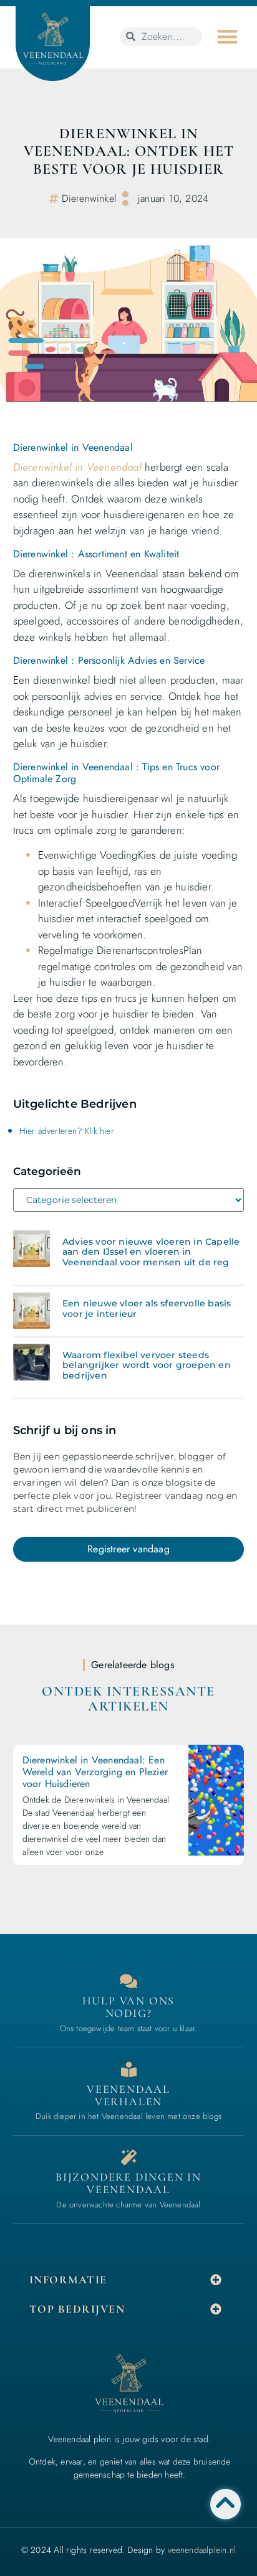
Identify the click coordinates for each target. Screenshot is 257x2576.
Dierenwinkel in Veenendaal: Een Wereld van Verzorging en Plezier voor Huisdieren (95, 1772)
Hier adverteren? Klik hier (67, 1131)
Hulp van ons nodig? (129, 2007)
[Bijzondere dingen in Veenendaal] (129, 2157)
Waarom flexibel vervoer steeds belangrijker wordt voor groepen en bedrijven (147, 1366)
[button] (227, 36)
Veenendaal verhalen (128, 2095)
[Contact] (129, 1981)
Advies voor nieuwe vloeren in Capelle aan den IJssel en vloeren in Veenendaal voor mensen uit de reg (151, 1252)
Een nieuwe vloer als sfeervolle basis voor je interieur (147, 1309)
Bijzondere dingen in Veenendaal (128, 2183)
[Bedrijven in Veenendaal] (129, 2069)
